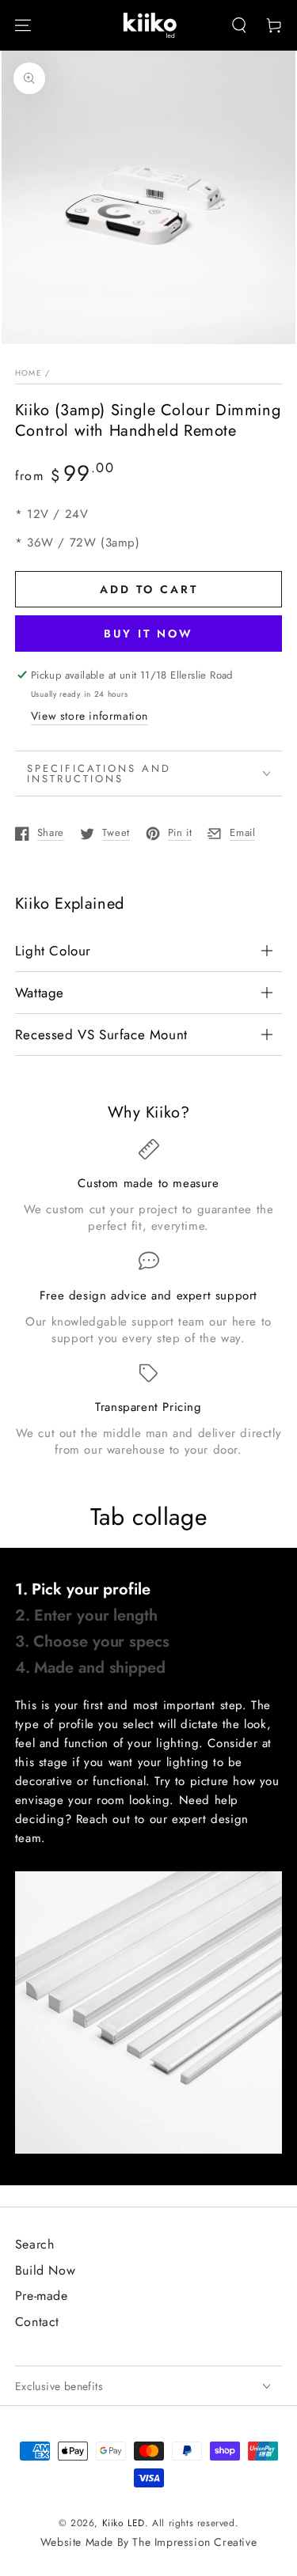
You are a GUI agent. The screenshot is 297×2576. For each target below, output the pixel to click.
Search (35, 2244)
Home (29, 373)
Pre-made (42, 2296)
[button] (239, 25)
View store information (89, 716)
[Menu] (23, 25)
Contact (37, 2322)
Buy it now (148, 634)
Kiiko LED (124, 2523)
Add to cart (149, 589)
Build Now (45, 2270)
